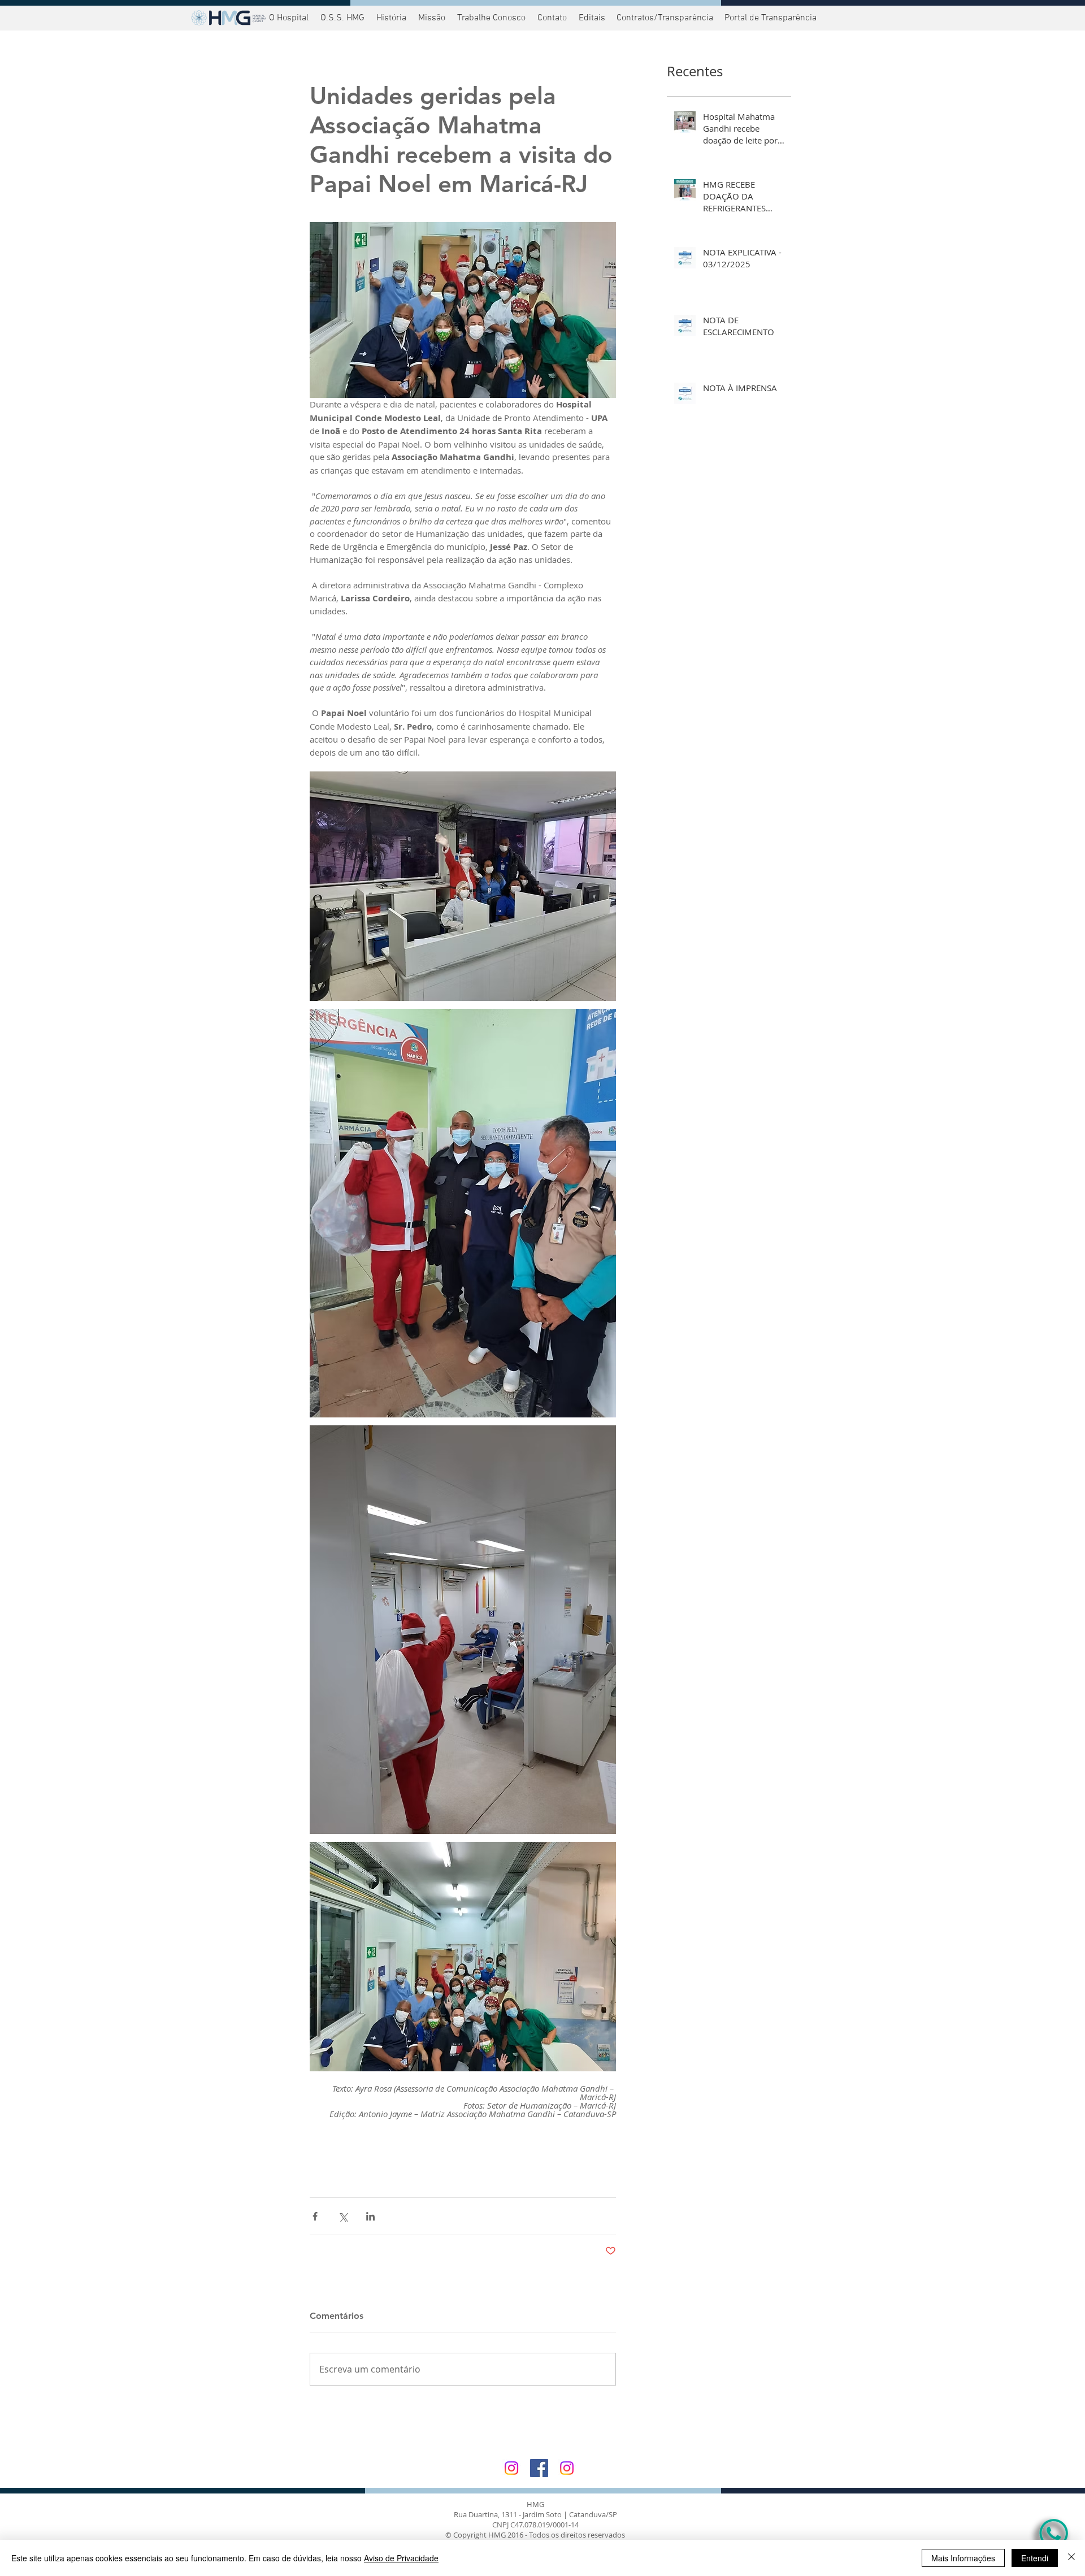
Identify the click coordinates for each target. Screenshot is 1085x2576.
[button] (769, 18)
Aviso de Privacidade (401, 2558)
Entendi (1035, 2558)
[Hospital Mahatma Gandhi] (511, 2468)
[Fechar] (1071, 2558)
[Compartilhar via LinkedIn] (370, 2216)
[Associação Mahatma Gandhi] (567, 2468)
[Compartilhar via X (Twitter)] (343, 2216)
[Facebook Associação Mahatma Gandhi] (539, 2468)
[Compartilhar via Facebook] (315, 2216)
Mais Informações (963, 2558)
